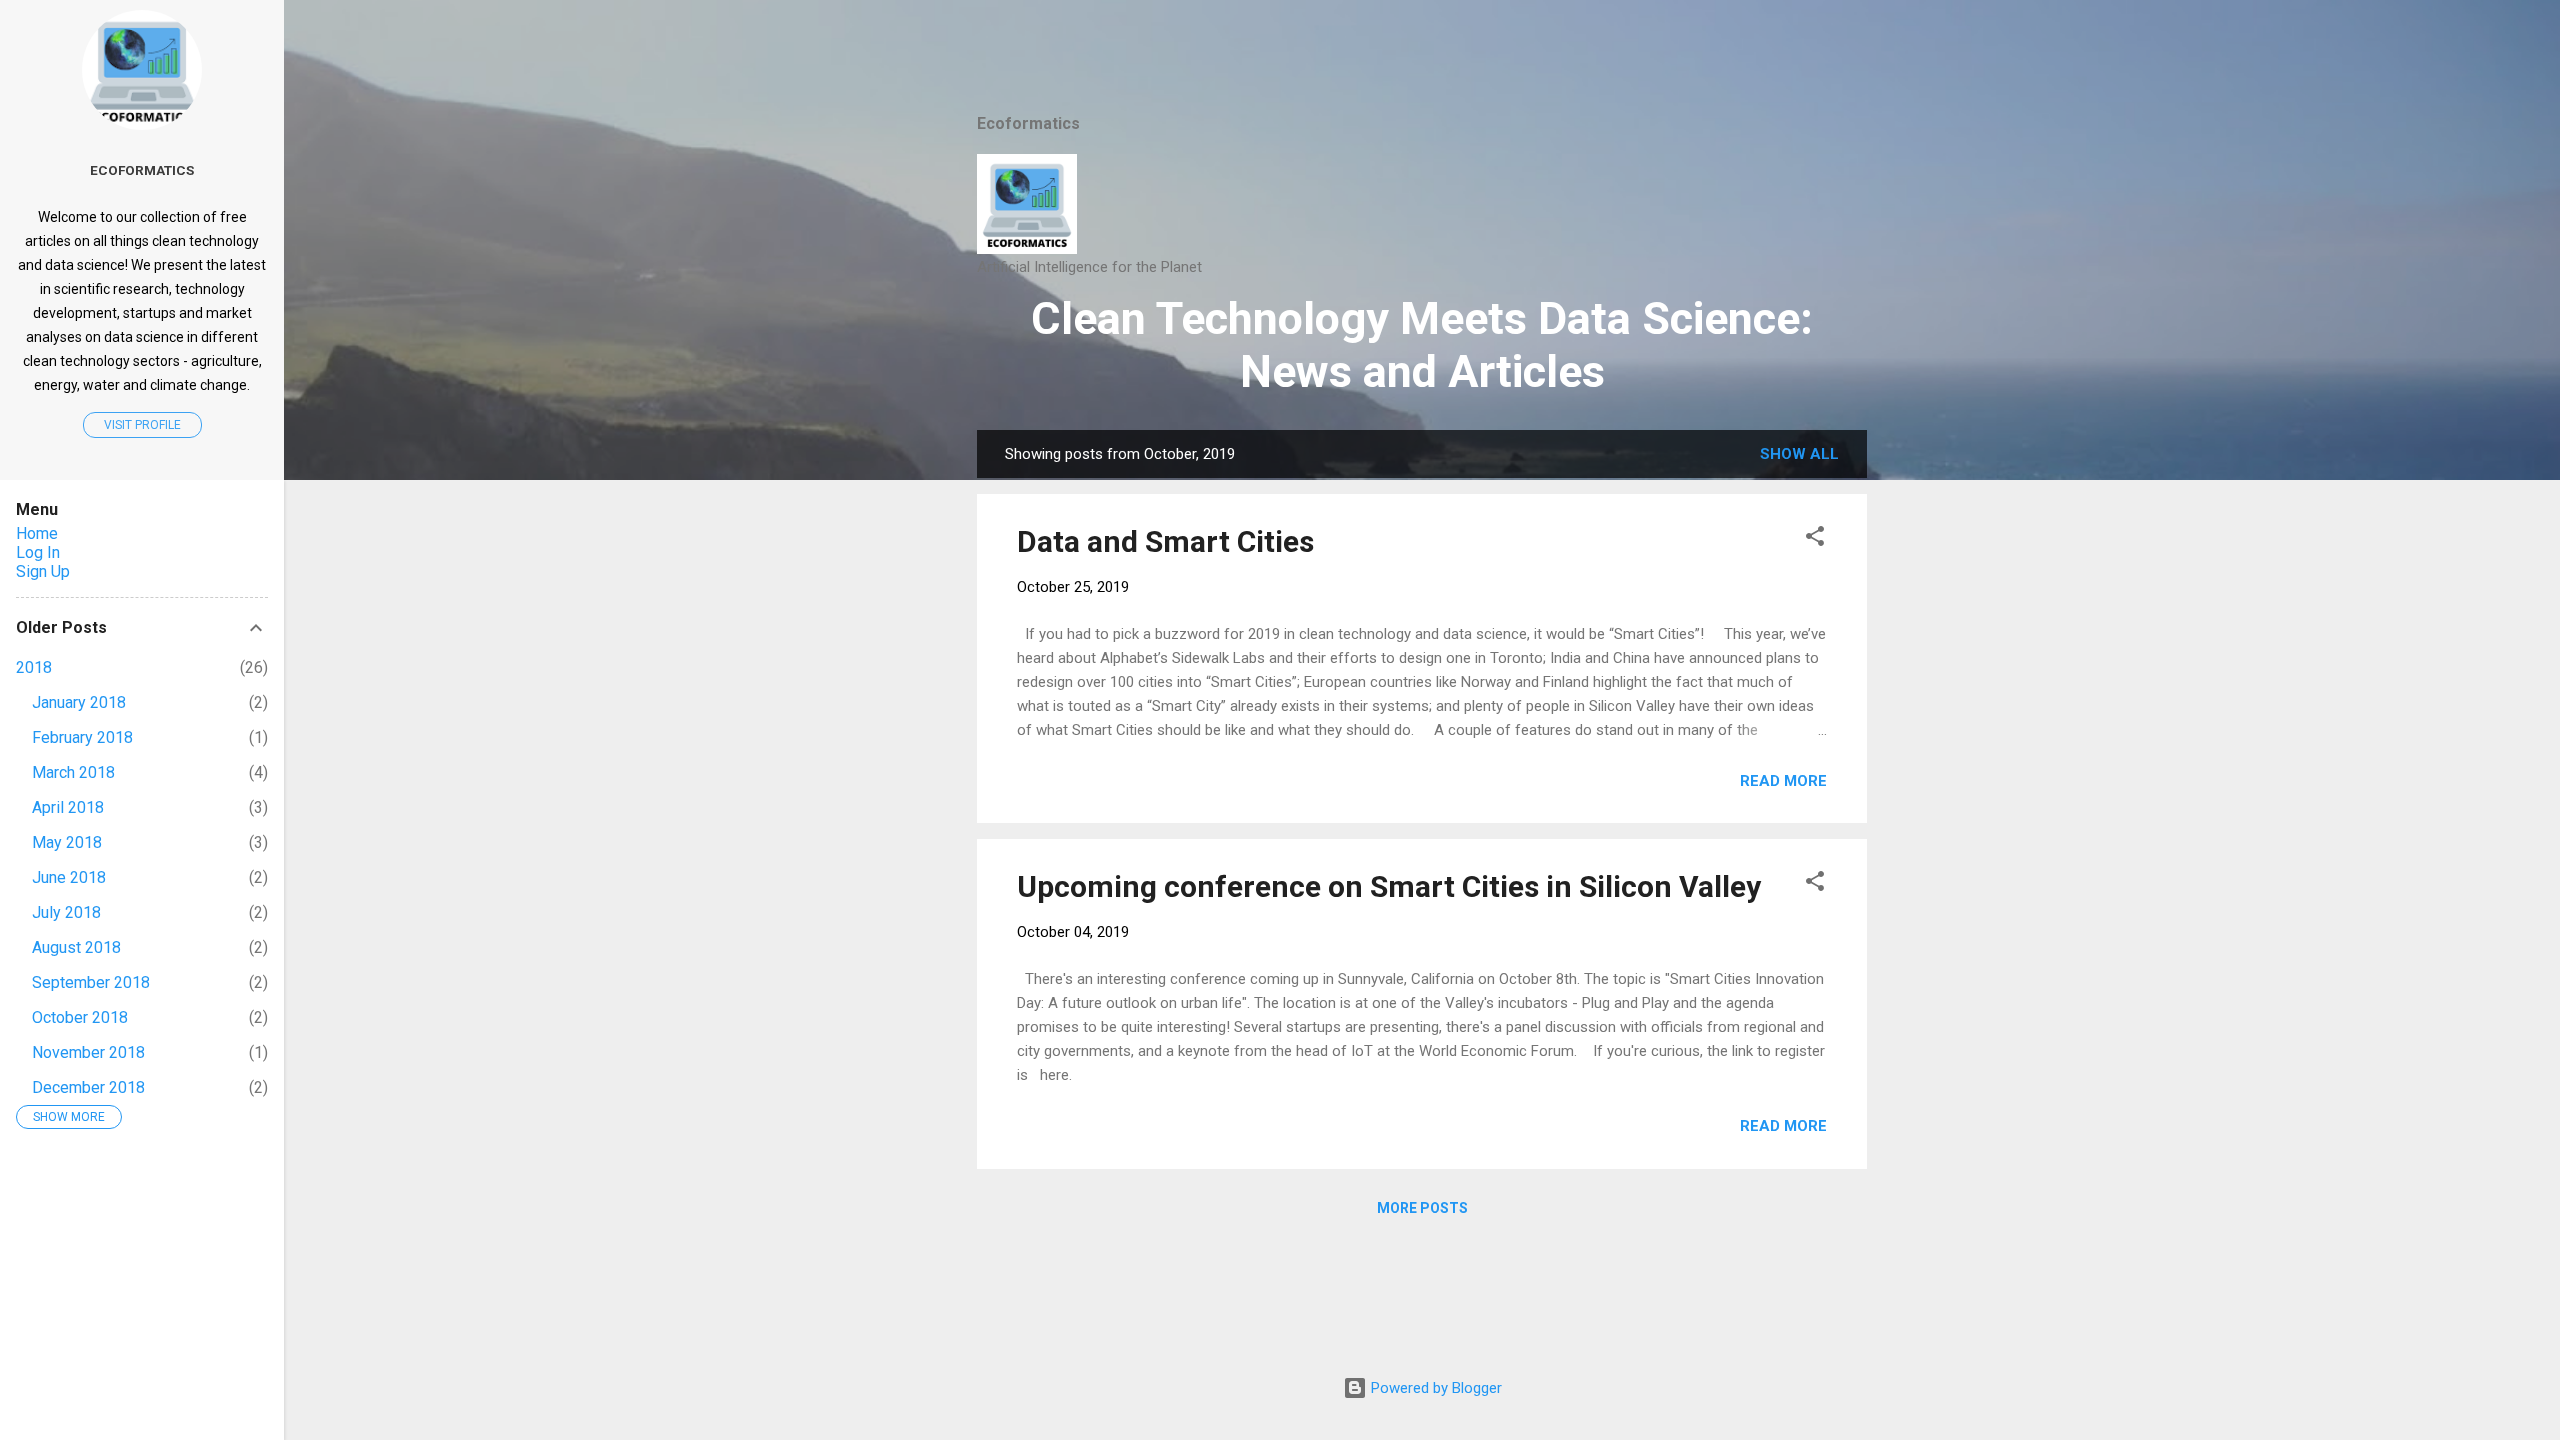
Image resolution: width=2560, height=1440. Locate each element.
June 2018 (69, 877)
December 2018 (88, 1087)
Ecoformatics (142, 170)
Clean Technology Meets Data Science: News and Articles (1422, 345)
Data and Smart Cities (1165, 541)
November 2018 (88, 1052)
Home (37, 533)
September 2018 (91, 982)
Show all (1799, 454)
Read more (1783, 781)
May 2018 (67, 842)
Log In (38, 552)
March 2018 (73, 772)
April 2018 (68, 807)
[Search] (1855, 54)
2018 (34, 667)
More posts (1422, 1208)
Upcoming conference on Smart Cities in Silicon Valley (1389, 886)
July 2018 (66, 912)
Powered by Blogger (1434, 1388)
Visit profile (142, 425)
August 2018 (76, 947)
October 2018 (80, 1017)
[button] (1815, 539)
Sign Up (43, 571)
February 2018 (82, 737)
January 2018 (79, 702)
